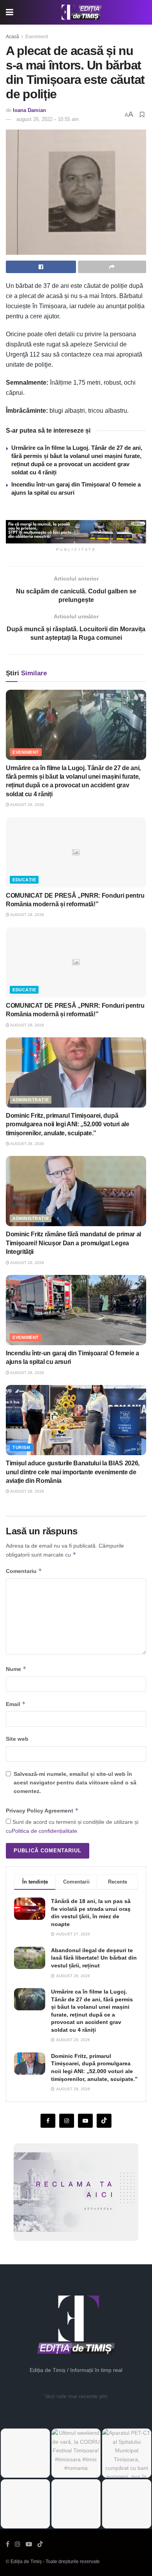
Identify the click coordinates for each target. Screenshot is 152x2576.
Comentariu (24, 1571)
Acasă (12, 37)
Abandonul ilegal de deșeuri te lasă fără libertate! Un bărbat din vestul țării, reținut (94, 1958)
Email (16, 1704)
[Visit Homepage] (82, 12)
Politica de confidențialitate (44, 1831)
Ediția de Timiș (26, 2562)
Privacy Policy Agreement (42, 1810)
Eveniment (37, 37)
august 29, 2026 (27, 805)
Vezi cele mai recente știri (76, 2396)
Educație (24, 880)
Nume (16, 1669)
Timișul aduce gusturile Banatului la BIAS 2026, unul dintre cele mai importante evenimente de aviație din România (73, 1472)
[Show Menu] (10, 12)
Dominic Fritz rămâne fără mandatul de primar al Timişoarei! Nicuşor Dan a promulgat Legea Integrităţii (73, 1243)
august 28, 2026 (27, 915)
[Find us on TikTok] (40, 2544)
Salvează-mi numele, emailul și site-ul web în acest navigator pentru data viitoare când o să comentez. (75, 1783)
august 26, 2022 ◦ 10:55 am (48, 119)
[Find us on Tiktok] (104, 2121)
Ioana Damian (29, 110)
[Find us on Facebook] (48, 2121)
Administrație (31, 1100)
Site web (17, 1739)
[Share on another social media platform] (112, 267)
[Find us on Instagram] (67, 2121)
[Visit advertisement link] (76, 532)
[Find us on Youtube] (85, 2121)
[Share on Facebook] (41, 267)
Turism (21, 1447)
